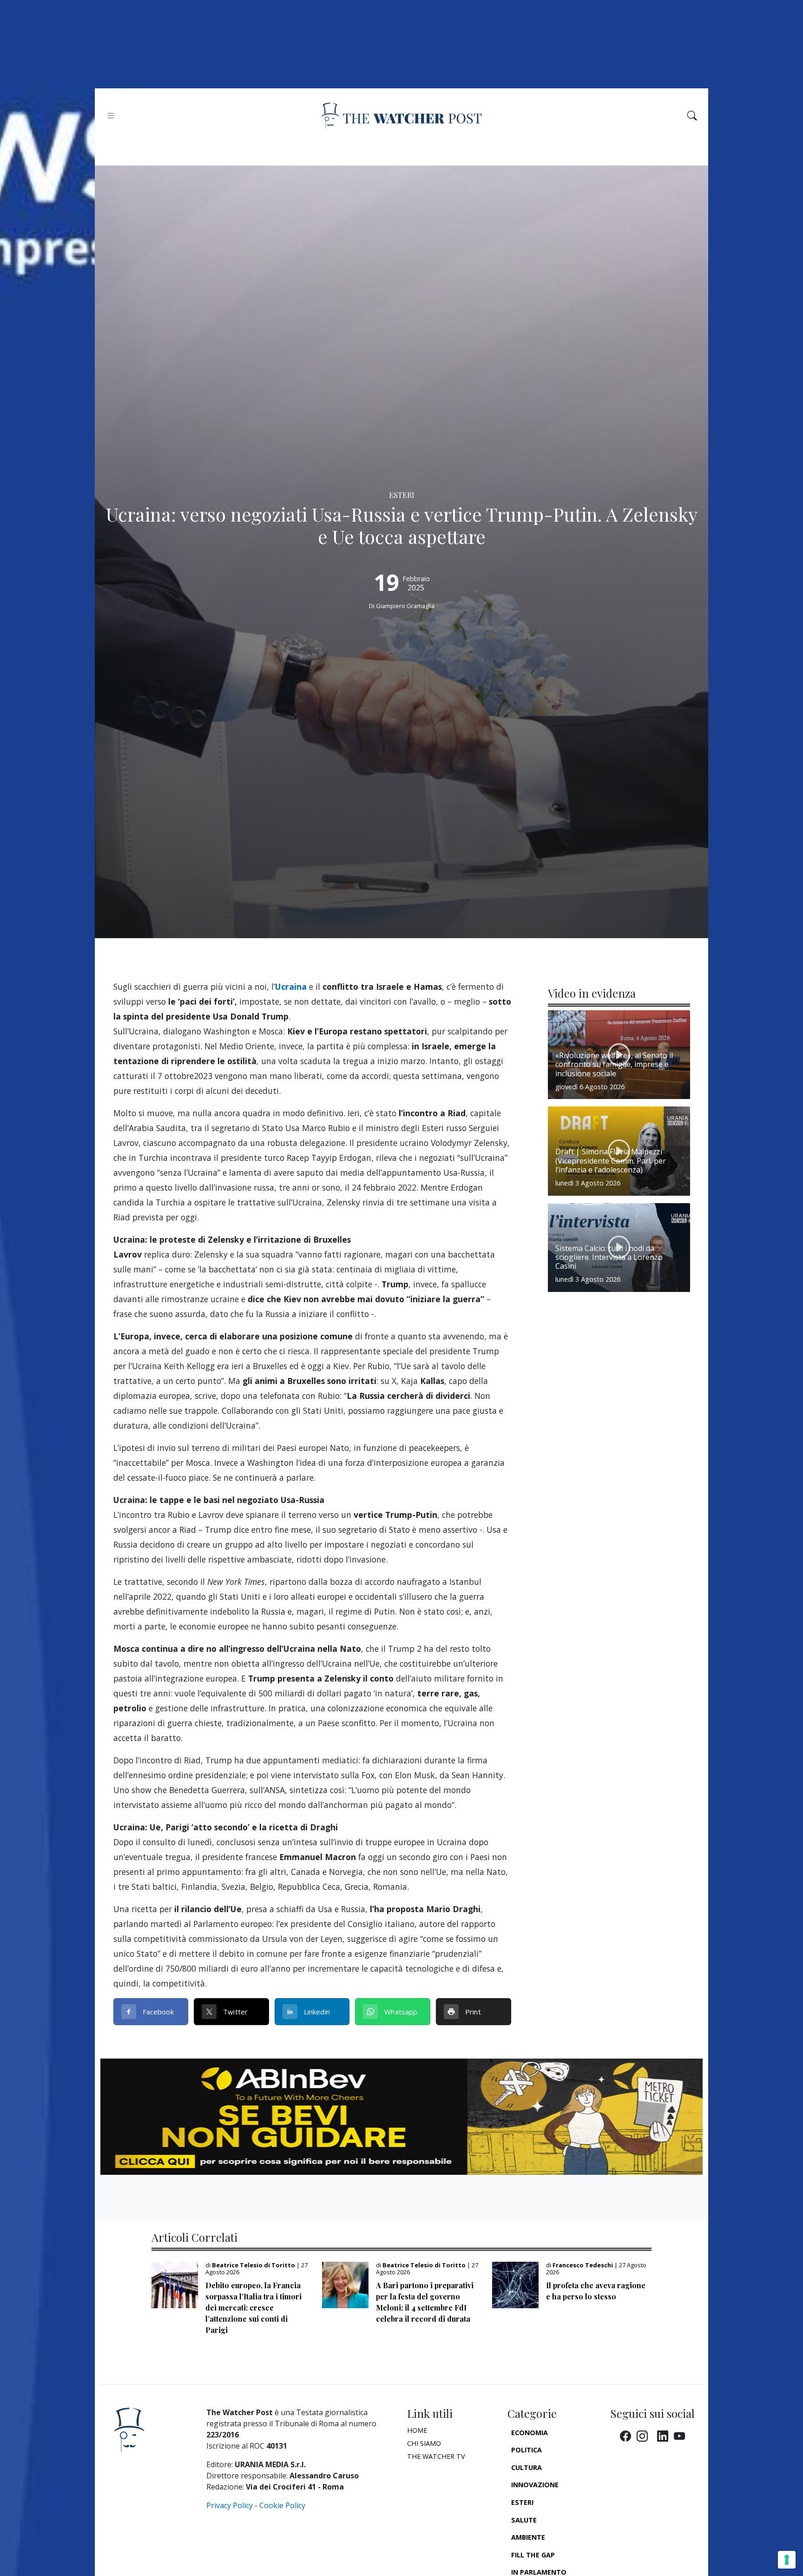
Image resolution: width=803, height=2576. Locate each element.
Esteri (522, 2502)
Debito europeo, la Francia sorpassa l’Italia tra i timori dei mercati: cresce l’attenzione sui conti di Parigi (253, 2308)
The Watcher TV (436, 2456)
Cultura (527, 2467)
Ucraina (291, 987)
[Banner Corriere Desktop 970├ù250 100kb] (401, 2116)
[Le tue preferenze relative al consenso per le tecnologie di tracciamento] (787, 2560)
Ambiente (528, 2537)
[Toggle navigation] (111, 116)
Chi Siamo (424, 2443)
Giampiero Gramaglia (405, 606)
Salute (524, 2520)
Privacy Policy (230, 2505)
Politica (527, 2450)
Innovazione (535, 2485)
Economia (530, 2433)
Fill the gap (533, 2555)
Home (417, 2430)
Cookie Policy (282, 2505)
